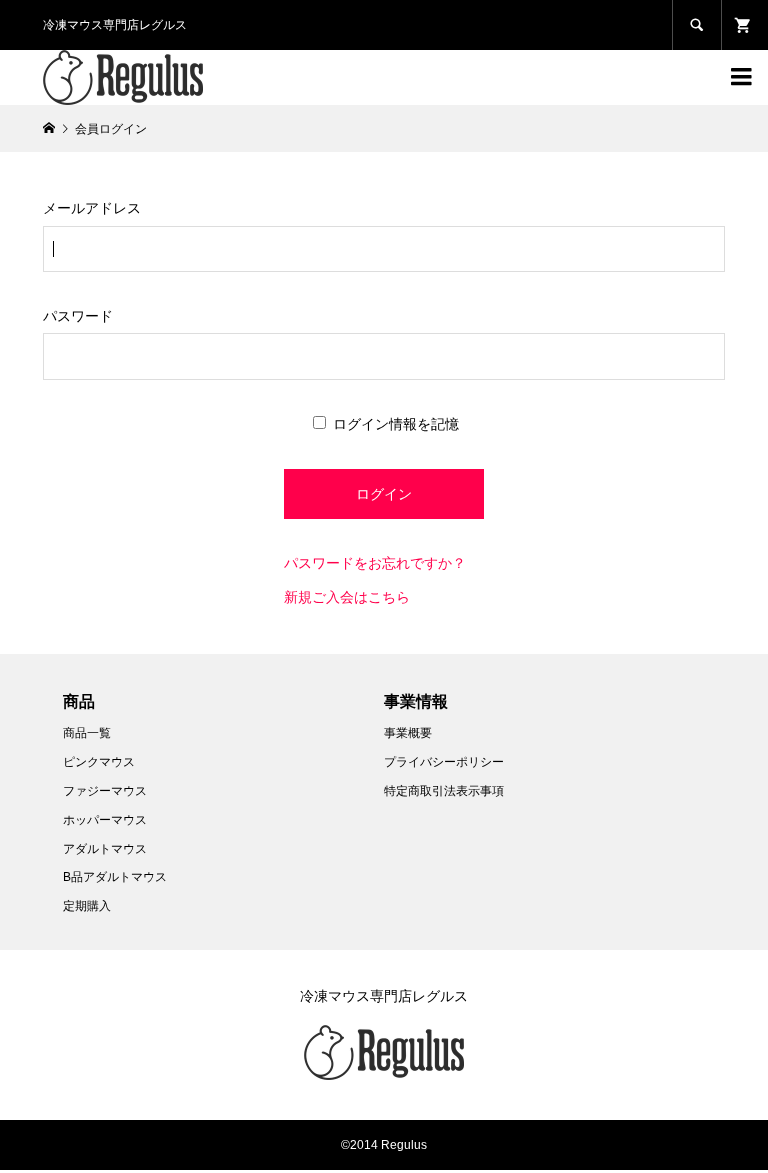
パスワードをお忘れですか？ (375, 563)
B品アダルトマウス (115, 877)
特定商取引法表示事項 (444, 791)
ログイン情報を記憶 (394, 424)
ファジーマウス (105, 791)
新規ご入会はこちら (347, 597)
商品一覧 (87, 733)
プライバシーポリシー (444, 762)
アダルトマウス (105, 849)
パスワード (78, 316)
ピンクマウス (99, 762)
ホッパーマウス (105, 820)
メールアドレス (92, 208)
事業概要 (408, 733)
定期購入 (87, 906)
